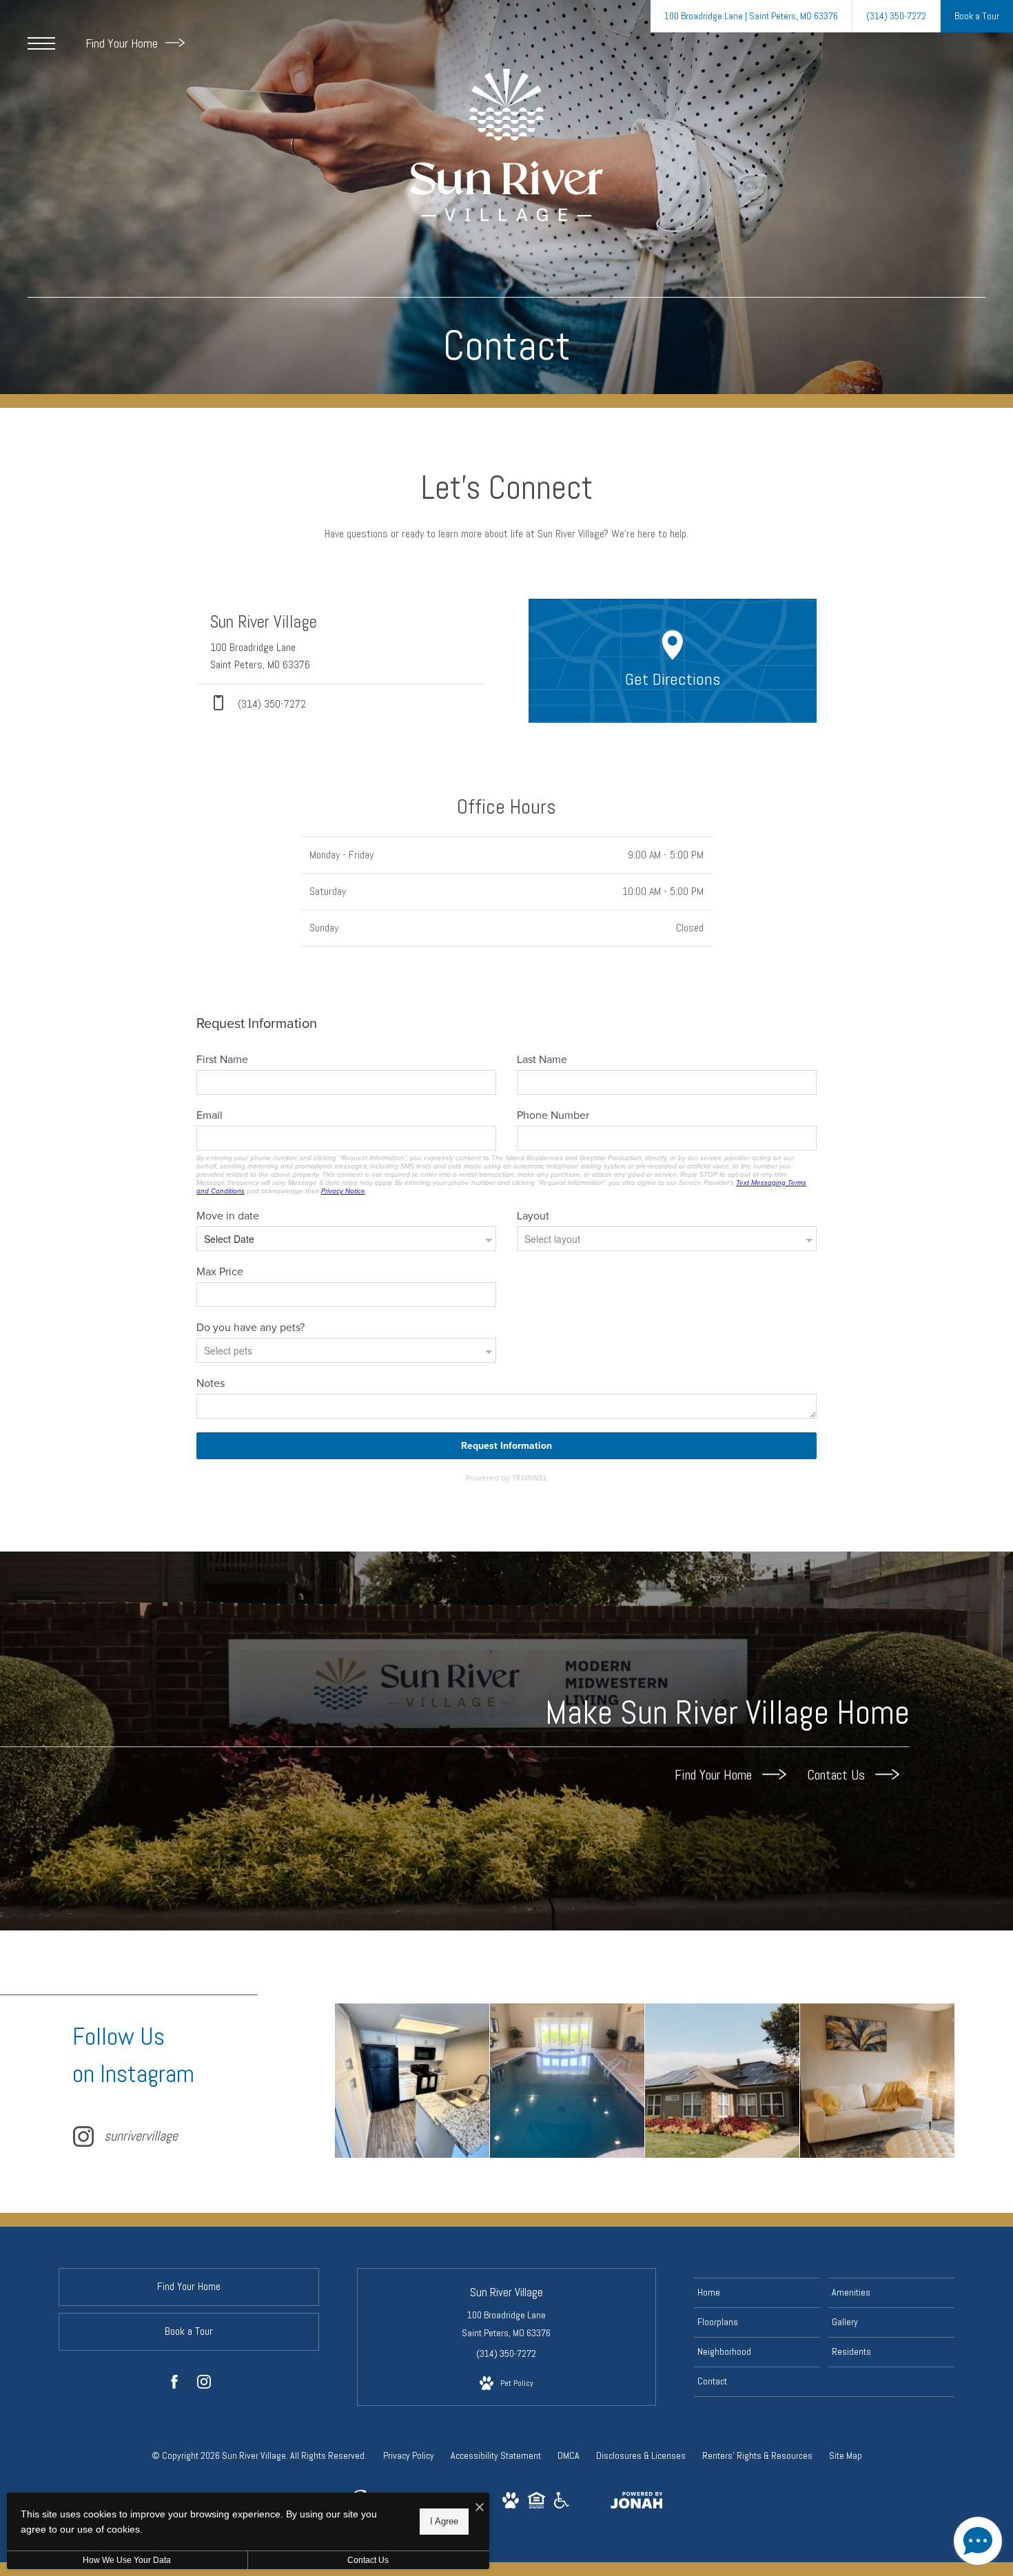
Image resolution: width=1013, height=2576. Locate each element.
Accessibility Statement (496, 2455)
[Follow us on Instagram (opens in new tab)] (204, 2384)
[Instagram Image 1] (412, 2081)
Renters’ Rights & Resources (757, 2455)
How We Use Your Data (127, 2560)
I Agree (444, 2521)
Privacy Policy (409, 2455)
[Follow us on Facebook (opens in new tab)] (174, 2384)
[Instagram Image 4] (877, 2081)
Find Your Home (123, 43)
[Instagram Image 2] (567, 2081)
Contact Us (838, 1775)
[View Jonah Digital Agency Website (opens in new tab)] (637, 2503)
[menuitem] (757, 2293)
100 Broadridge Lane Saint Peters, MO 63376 (506, 2323)
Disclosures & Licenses (641, 2455)
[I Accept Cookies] (480, 2508)
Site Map (846, 2455)
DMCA (569, 2455)
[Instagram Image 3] (722, 2081)
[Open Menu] (41, 43)
